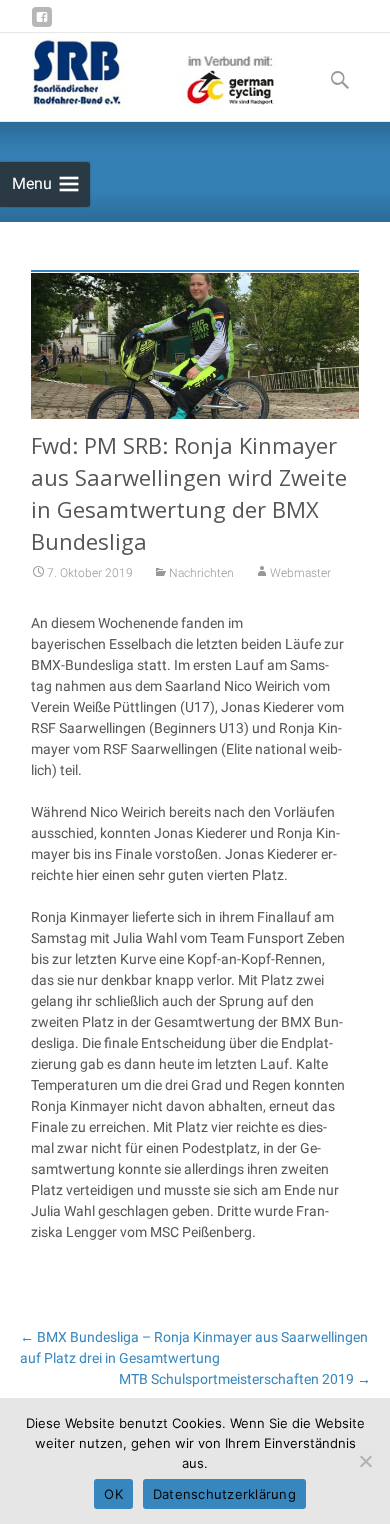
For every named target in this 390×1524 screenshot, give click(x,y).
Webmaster (300, 573)
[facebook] (42, 24)
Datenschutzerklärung (224, 1494)
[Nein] (365, 1461)
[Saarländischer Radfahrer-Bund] (139, 73)
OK (113, 1494)
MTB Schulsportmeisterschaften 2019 (245, 1379)
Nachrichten (201, 573)
